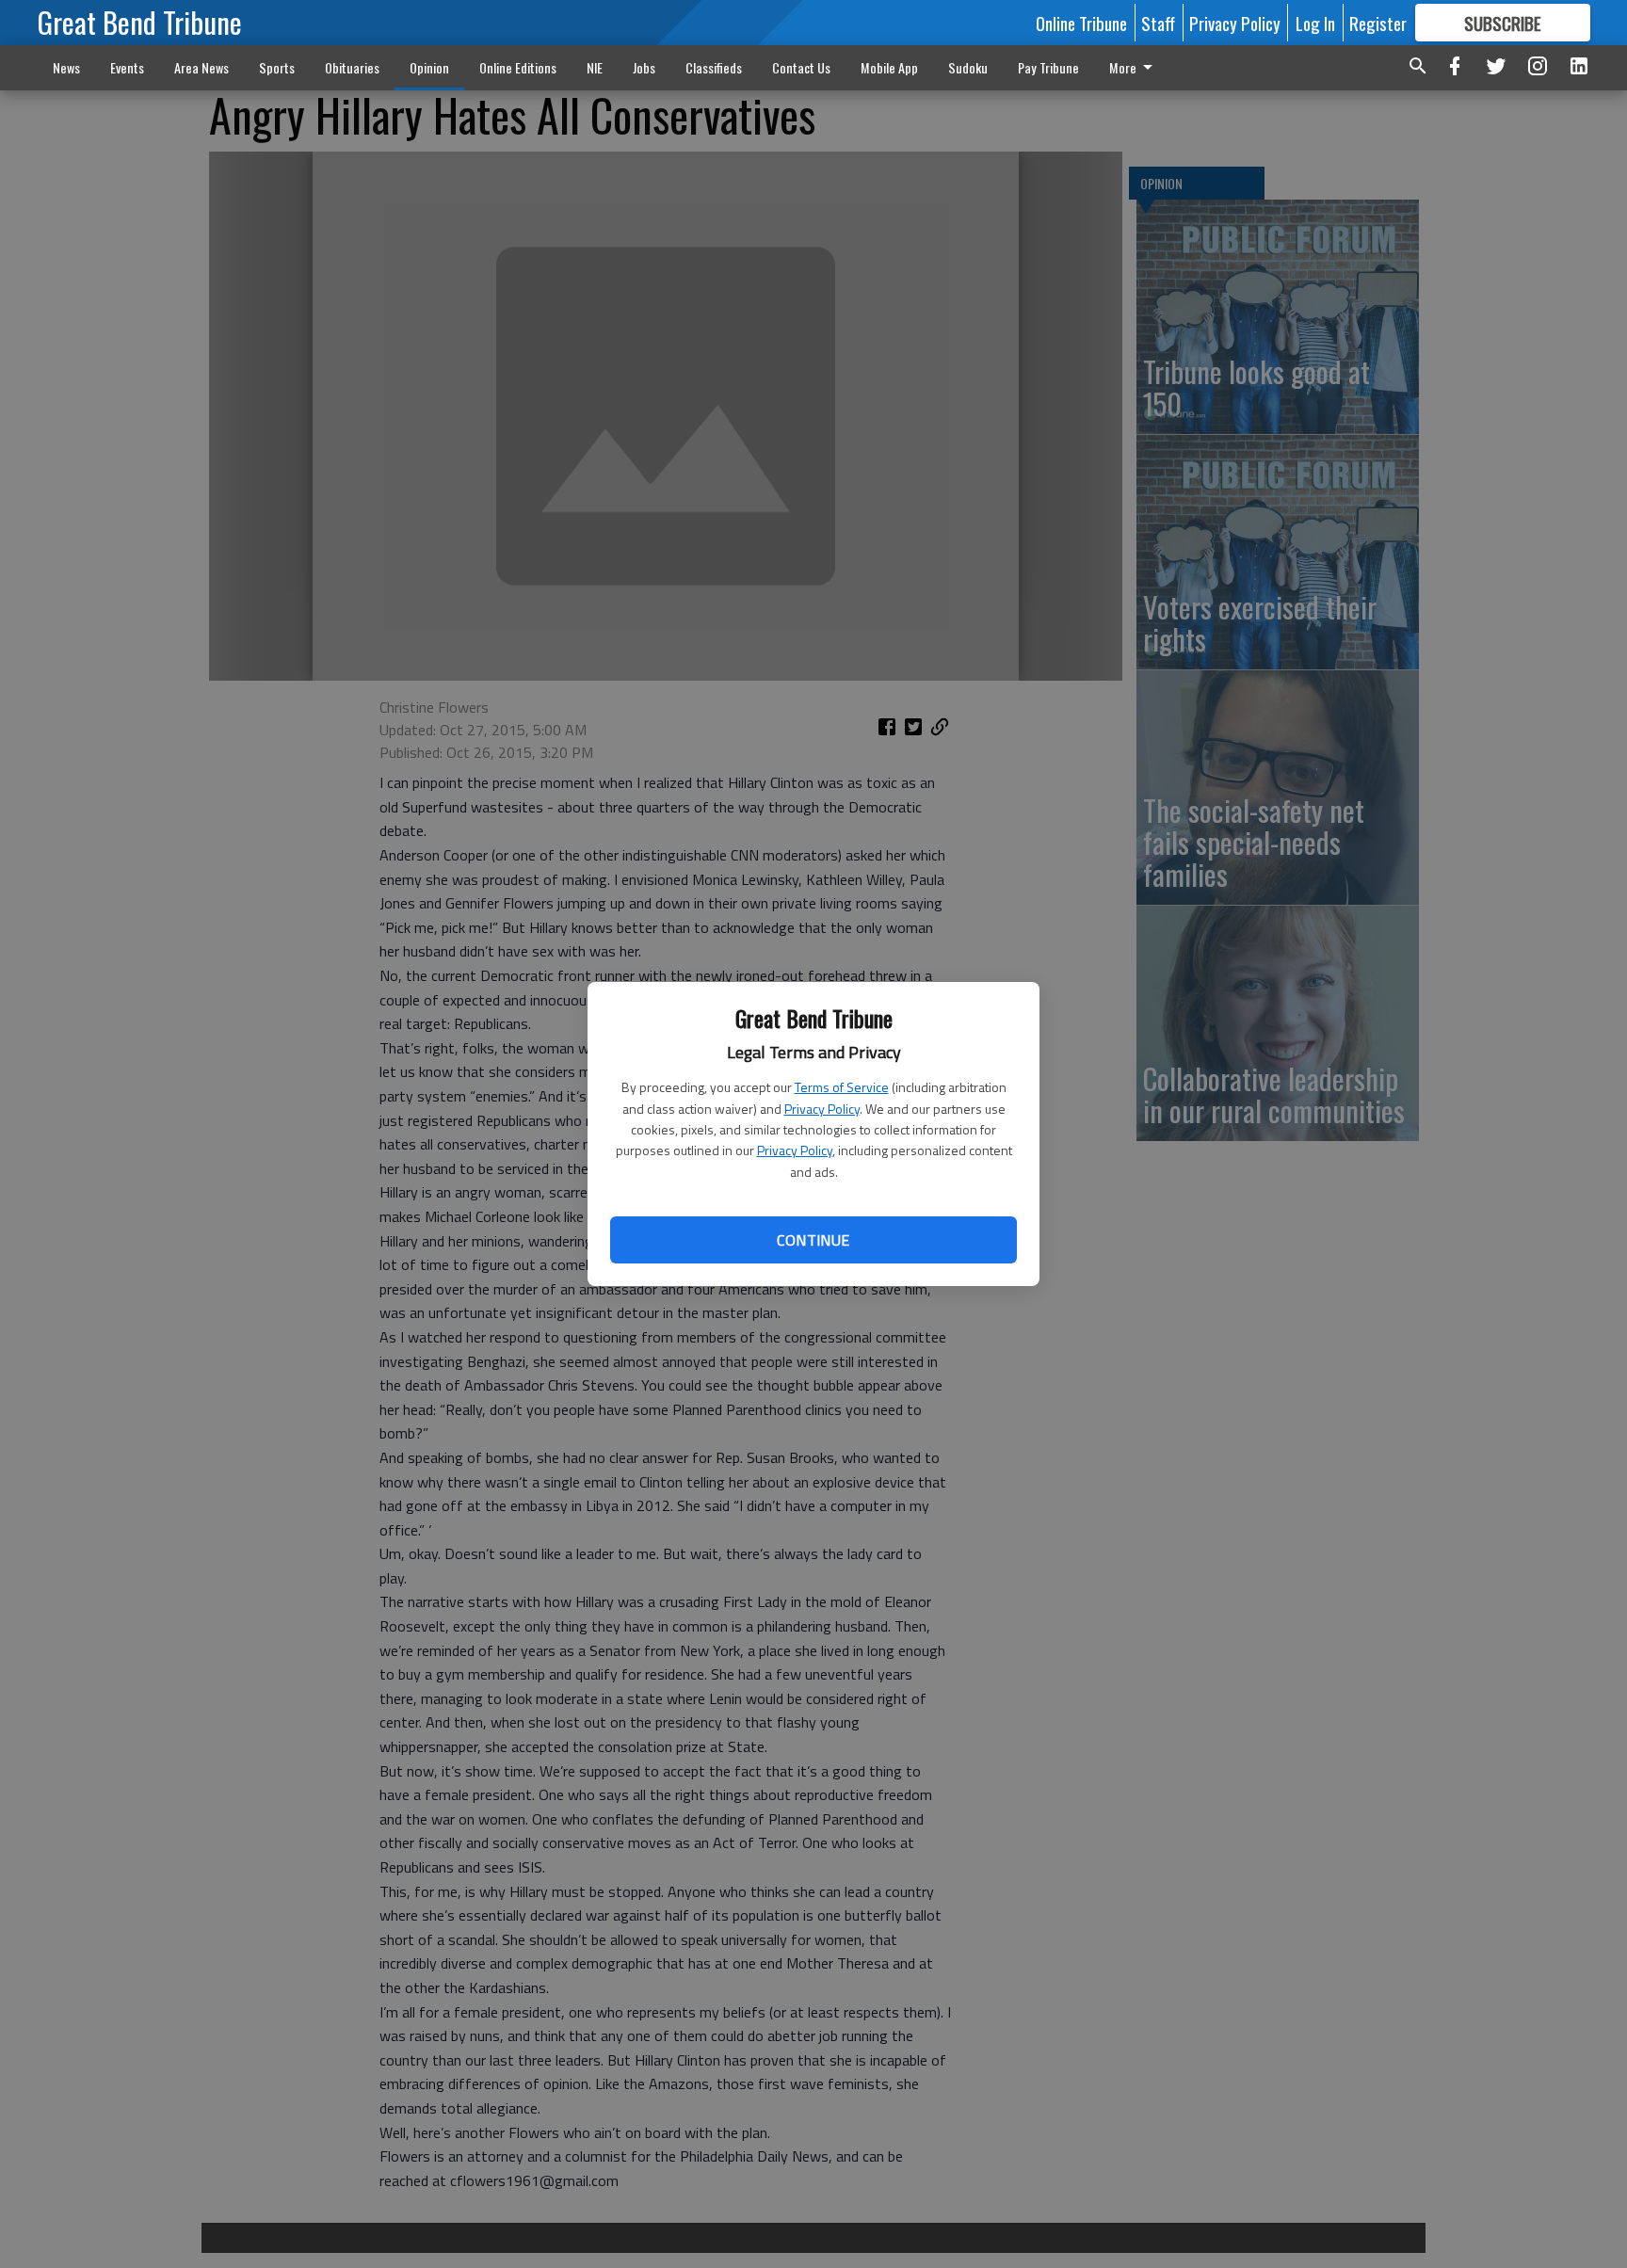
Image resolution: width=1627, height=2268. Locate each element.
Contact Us (801, 67)
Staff (1158, 23)
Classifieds (714, 67)
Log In (1315, 23)
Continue (813, 1240)
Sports (277, 67)
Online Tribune (1081, 23)
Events (127, 67)
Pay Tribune (1048, 67)
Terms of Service (842, 1087)
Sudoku (968, 67)
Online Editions (518, 67)
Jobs (644, 67)
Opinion (429, 67)
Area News (201, 67)
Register (1378, 23)
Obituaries (352, 67)
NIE (595, 67)
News (66, 67)
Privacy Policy (822, 1109)
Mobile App (889, 67)
